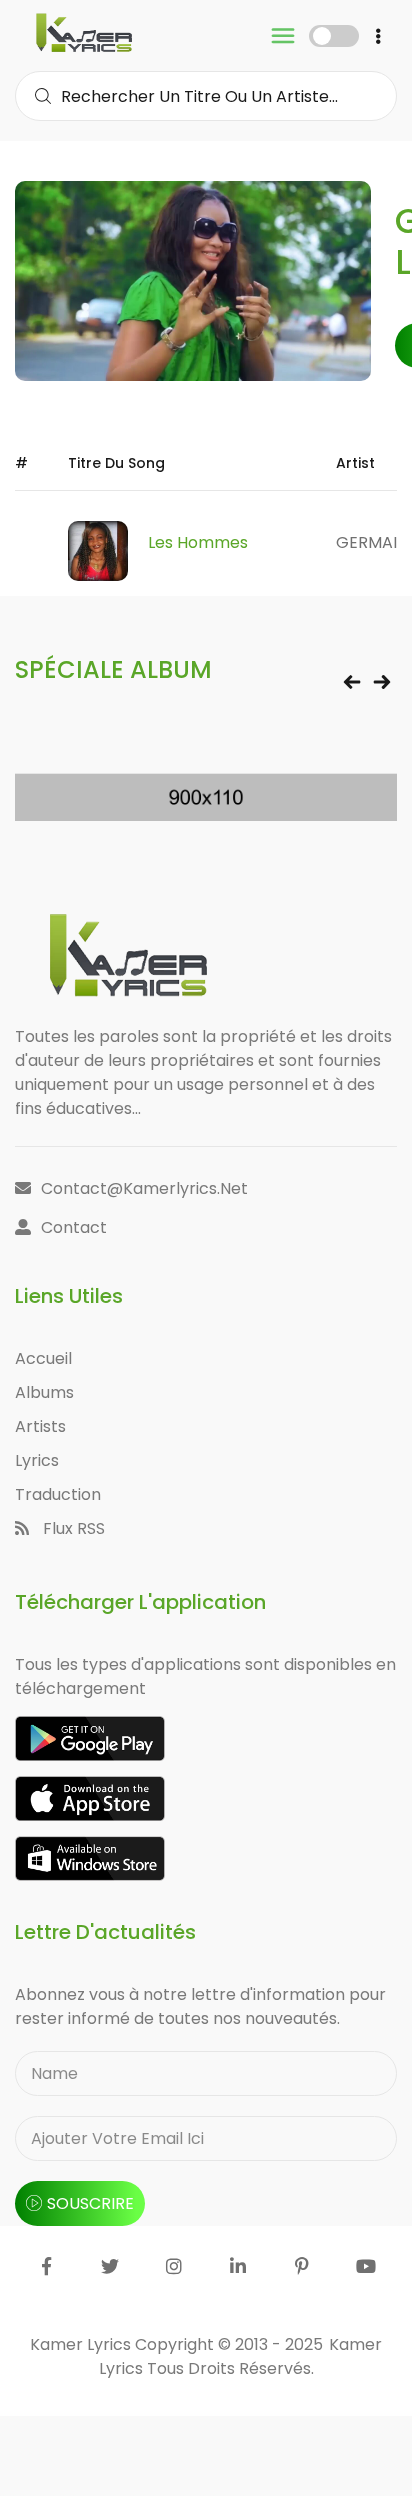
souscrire (90, 2203)
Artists (40, 1426)
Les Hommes (198, 542)
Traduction (58, 1494)
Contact (74, 1227)
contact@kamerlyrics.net (144, 1188)
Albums (44, 1392)
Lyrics (37, 1460)
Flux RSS (72, 1528)
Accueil (43, 1358)
